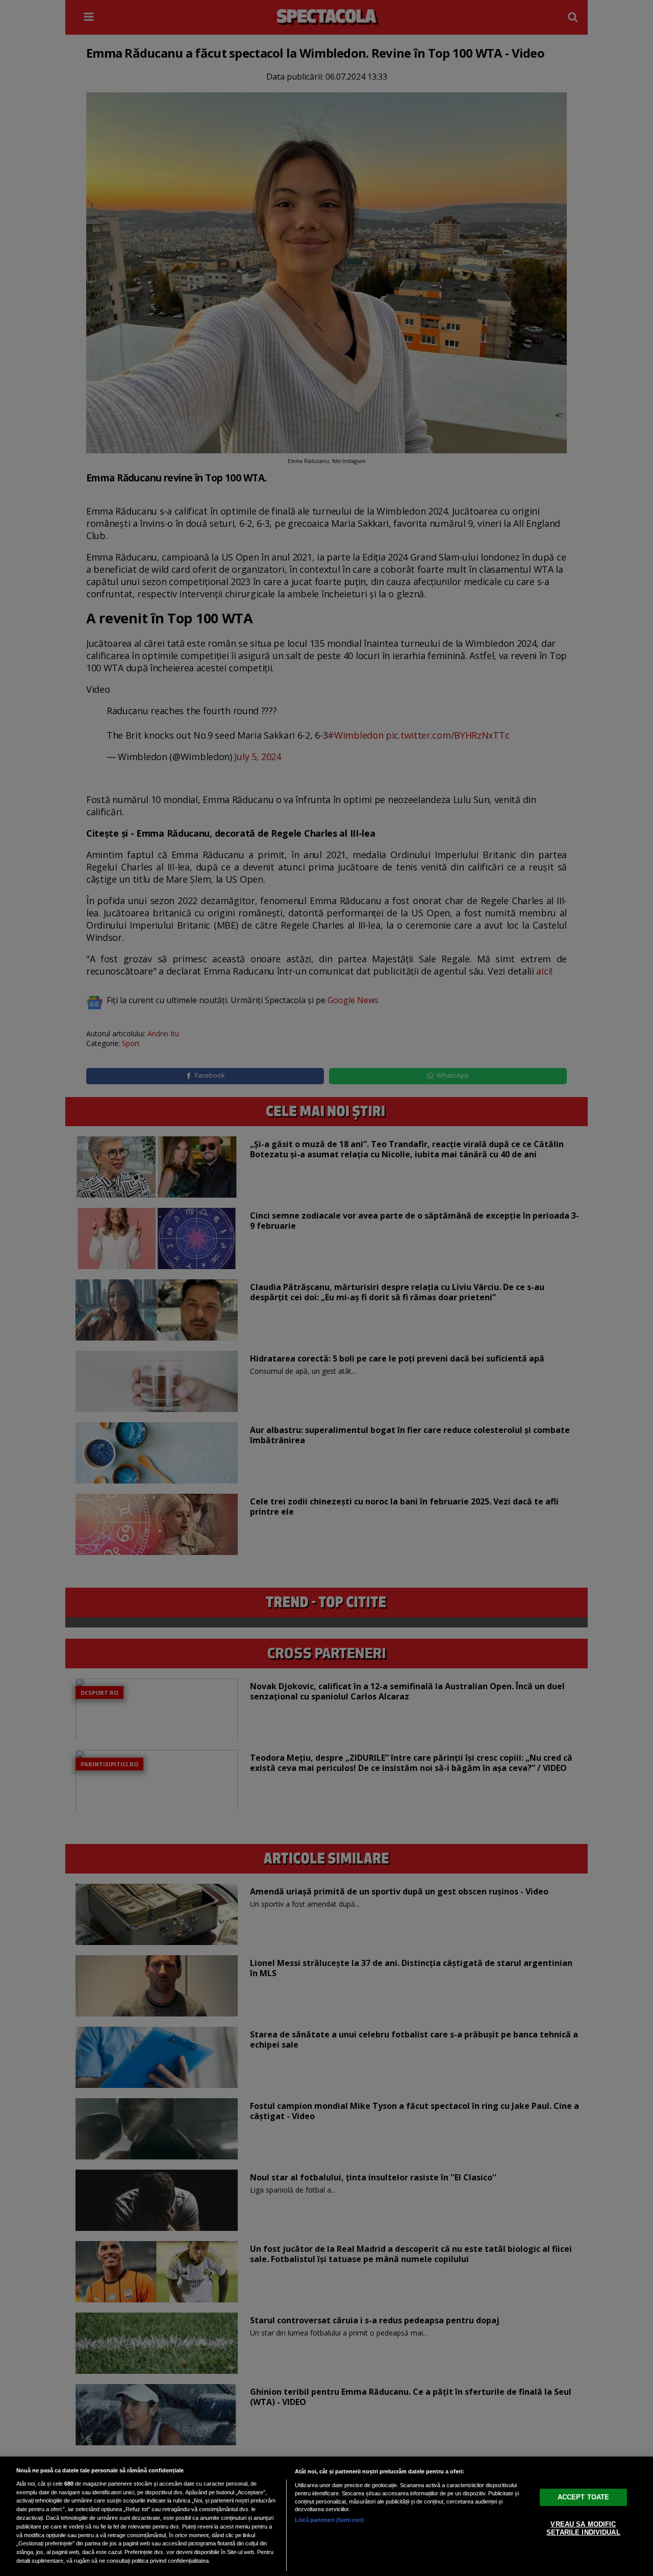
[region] (326, 2516)
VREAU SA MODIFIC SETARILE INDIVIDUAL (583, 2528)
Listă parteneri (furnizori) (329, 2520)
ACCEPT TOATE (584, 2497)
